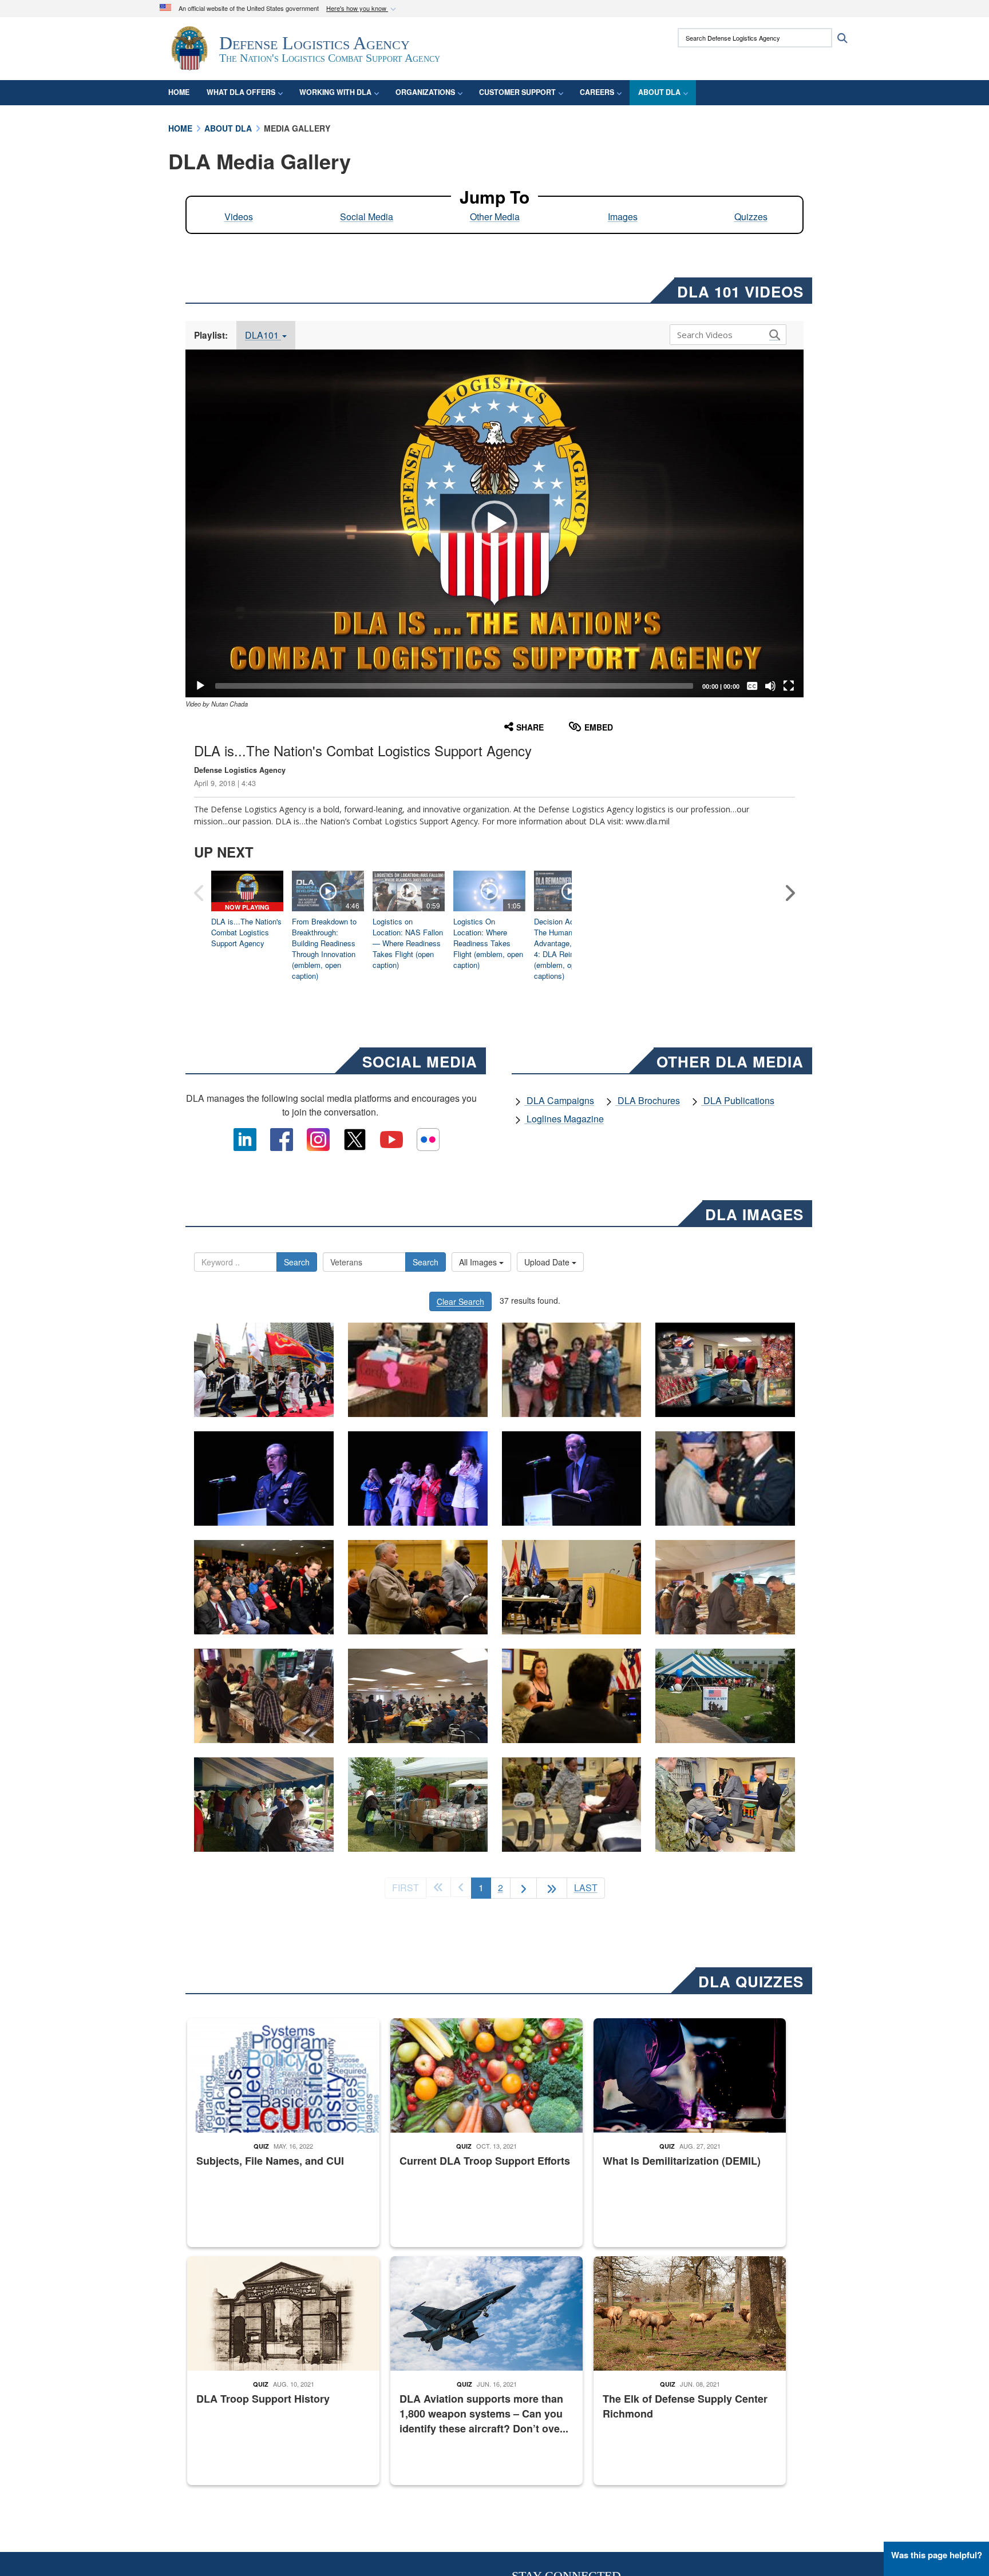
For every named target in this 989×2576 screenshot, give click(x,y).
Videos (239, 217)
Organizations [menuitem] (425, 92)
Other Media (495, 217)
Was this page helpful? (937, 2555)
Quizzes (751, 217)
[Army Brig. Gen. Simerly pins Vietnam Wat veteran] (725, 1478)
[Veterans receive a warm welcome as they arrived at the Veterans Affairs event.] (725, 1696)
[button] (362, 9)
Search (297, 1262)
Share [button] (530, 727)
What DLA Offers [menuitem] (241, 92)
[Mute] (770, 686)
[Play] (200, 686)
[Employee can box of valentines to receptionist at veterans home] (418, 1370)
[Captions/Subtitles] (752, 686)
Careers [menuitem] (597, 92)
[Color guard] (264, 1370)
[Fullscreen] (789, 686)
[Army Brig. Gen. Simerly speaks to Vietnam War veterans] (264, 1478)
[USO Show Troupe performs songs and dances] (418, 1478)
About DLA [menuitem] (659, 92)
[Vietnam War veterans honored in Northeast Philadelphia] (264, 1587)
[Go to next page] (523, 1888)
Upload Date (548, 1262)
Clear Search (460, 1301)
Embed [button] (599, 727)
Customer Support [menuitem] (517, 92)
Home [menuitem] (179, 92)
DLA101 (263, 335)
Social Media (367, 217)
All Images (479, 1262)
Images (623, 217)
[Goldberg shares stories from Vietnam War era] (572, 1478)
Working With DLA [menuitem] (335, 92)
